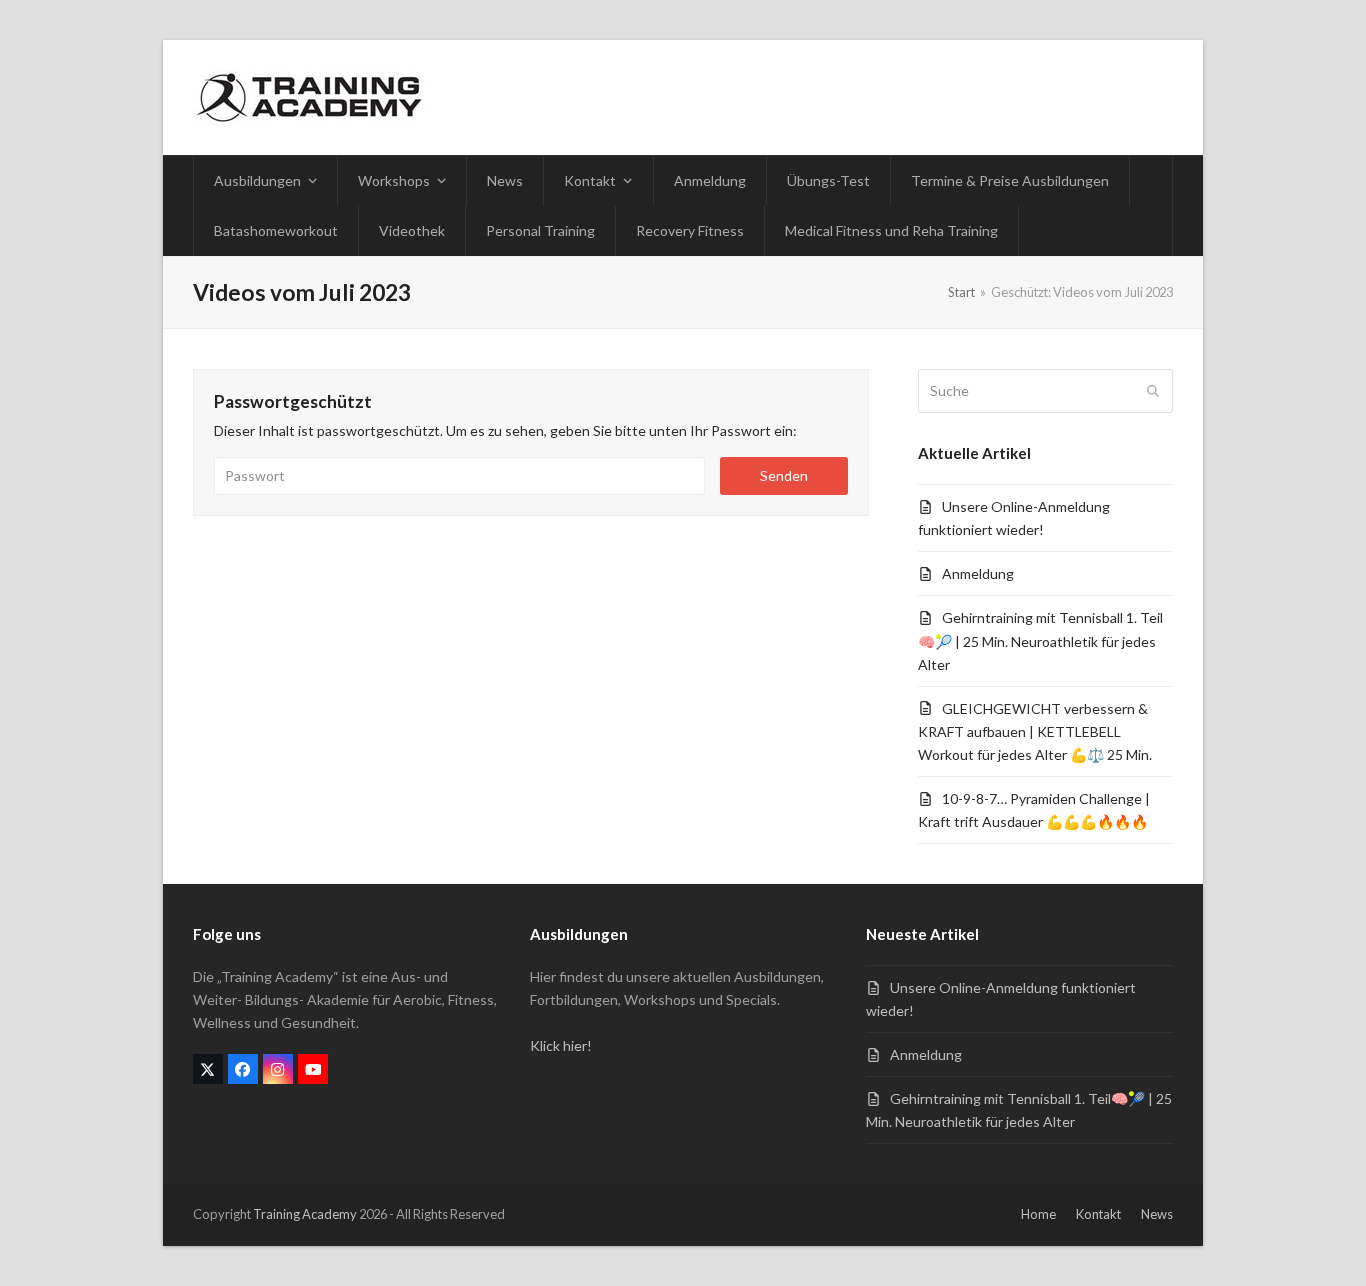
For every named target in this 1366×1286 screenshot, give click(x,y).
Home (1038, 1214)
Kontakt (1098, 1214)
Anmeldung (978, 573)
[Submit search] (1153, 391)
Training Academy (305, 1214)
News (1157, 1214)
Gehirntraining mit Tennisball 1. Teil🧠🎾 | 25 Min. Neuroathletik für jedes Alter (1040, 640)
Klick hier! (561, 1045)
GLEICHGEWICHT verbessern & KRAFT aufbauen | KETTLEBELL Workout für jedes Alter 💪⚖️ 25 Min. (1035, 731)
